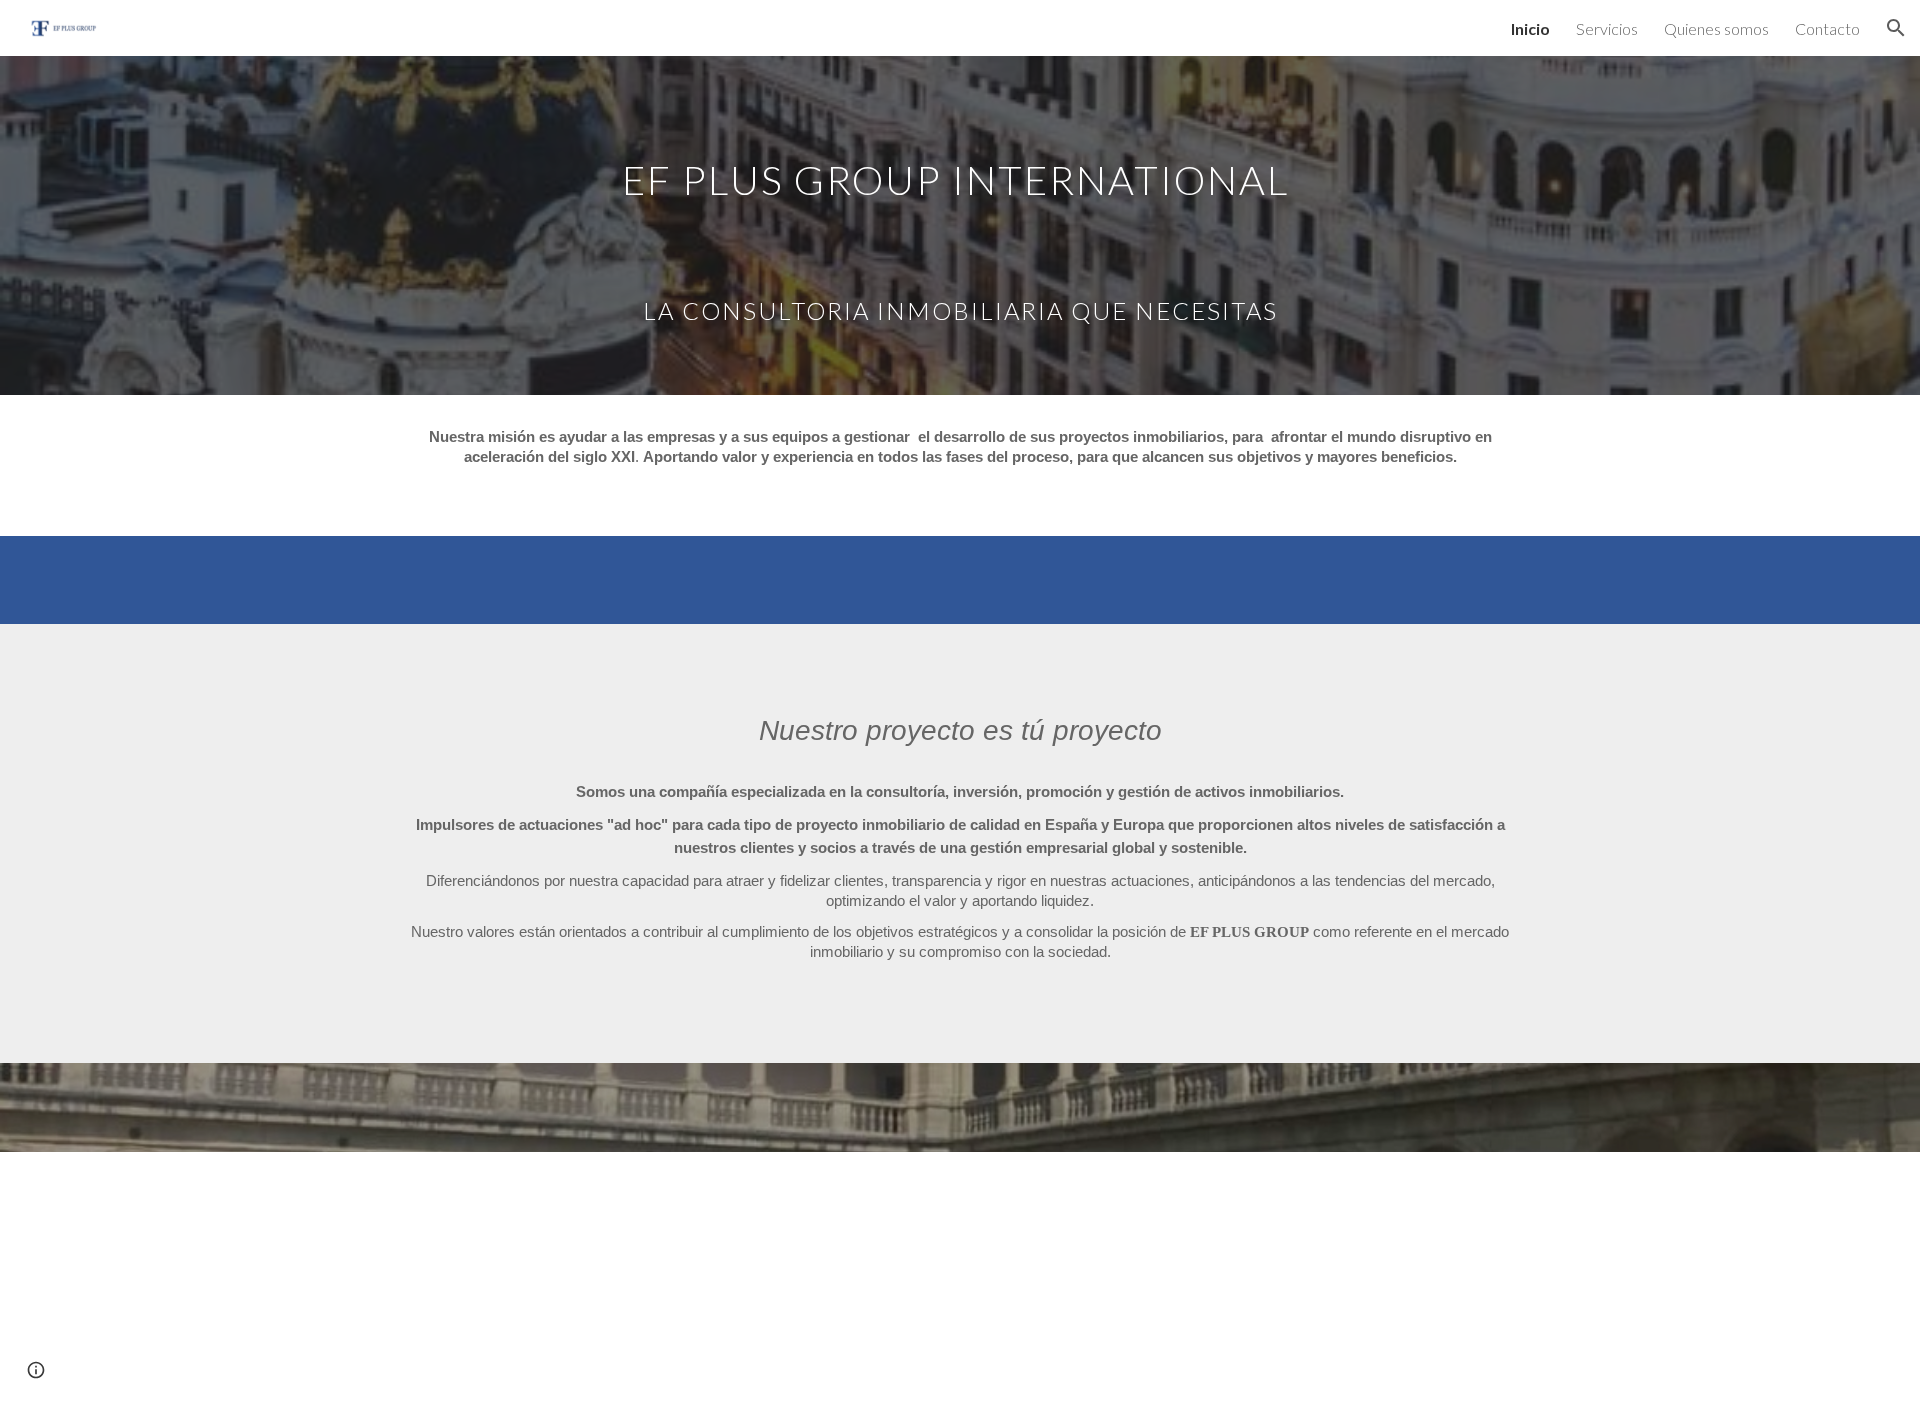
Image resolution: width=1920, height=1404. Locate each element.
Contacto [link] (1827, 28)
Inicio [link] (1530, 28)
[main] (960, 225)
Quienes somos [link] (1716, 28)
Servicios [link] (1607, 28)
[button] (1896, 28)
